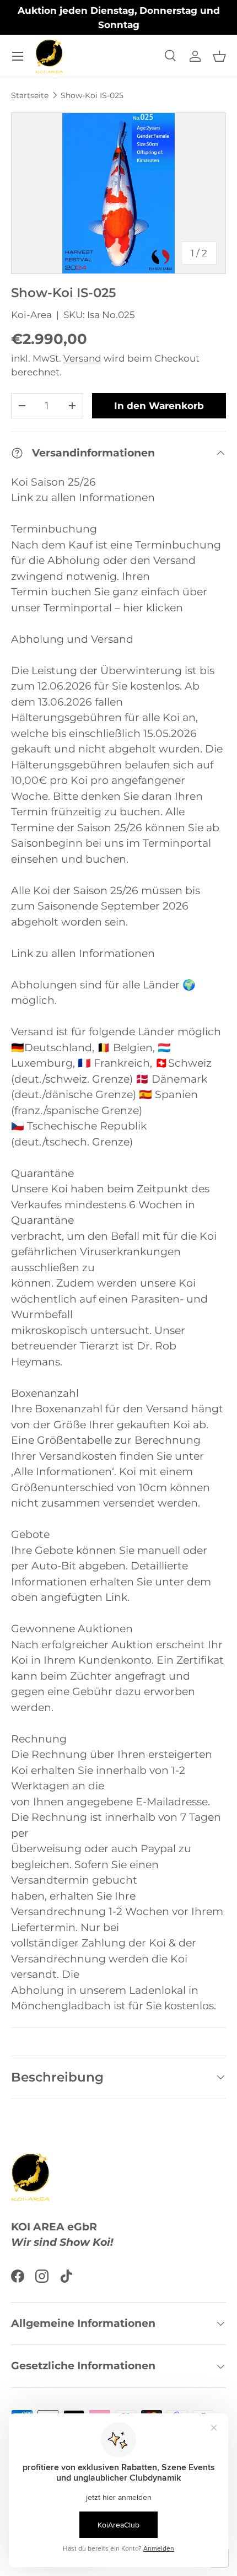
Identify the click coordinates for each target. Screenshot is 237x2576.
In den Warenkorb (159, 406)
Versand (82, 358)
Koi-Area (31, 315)
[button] (219, 56)
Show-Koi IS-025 (92, 95)
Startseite (30, 95)
